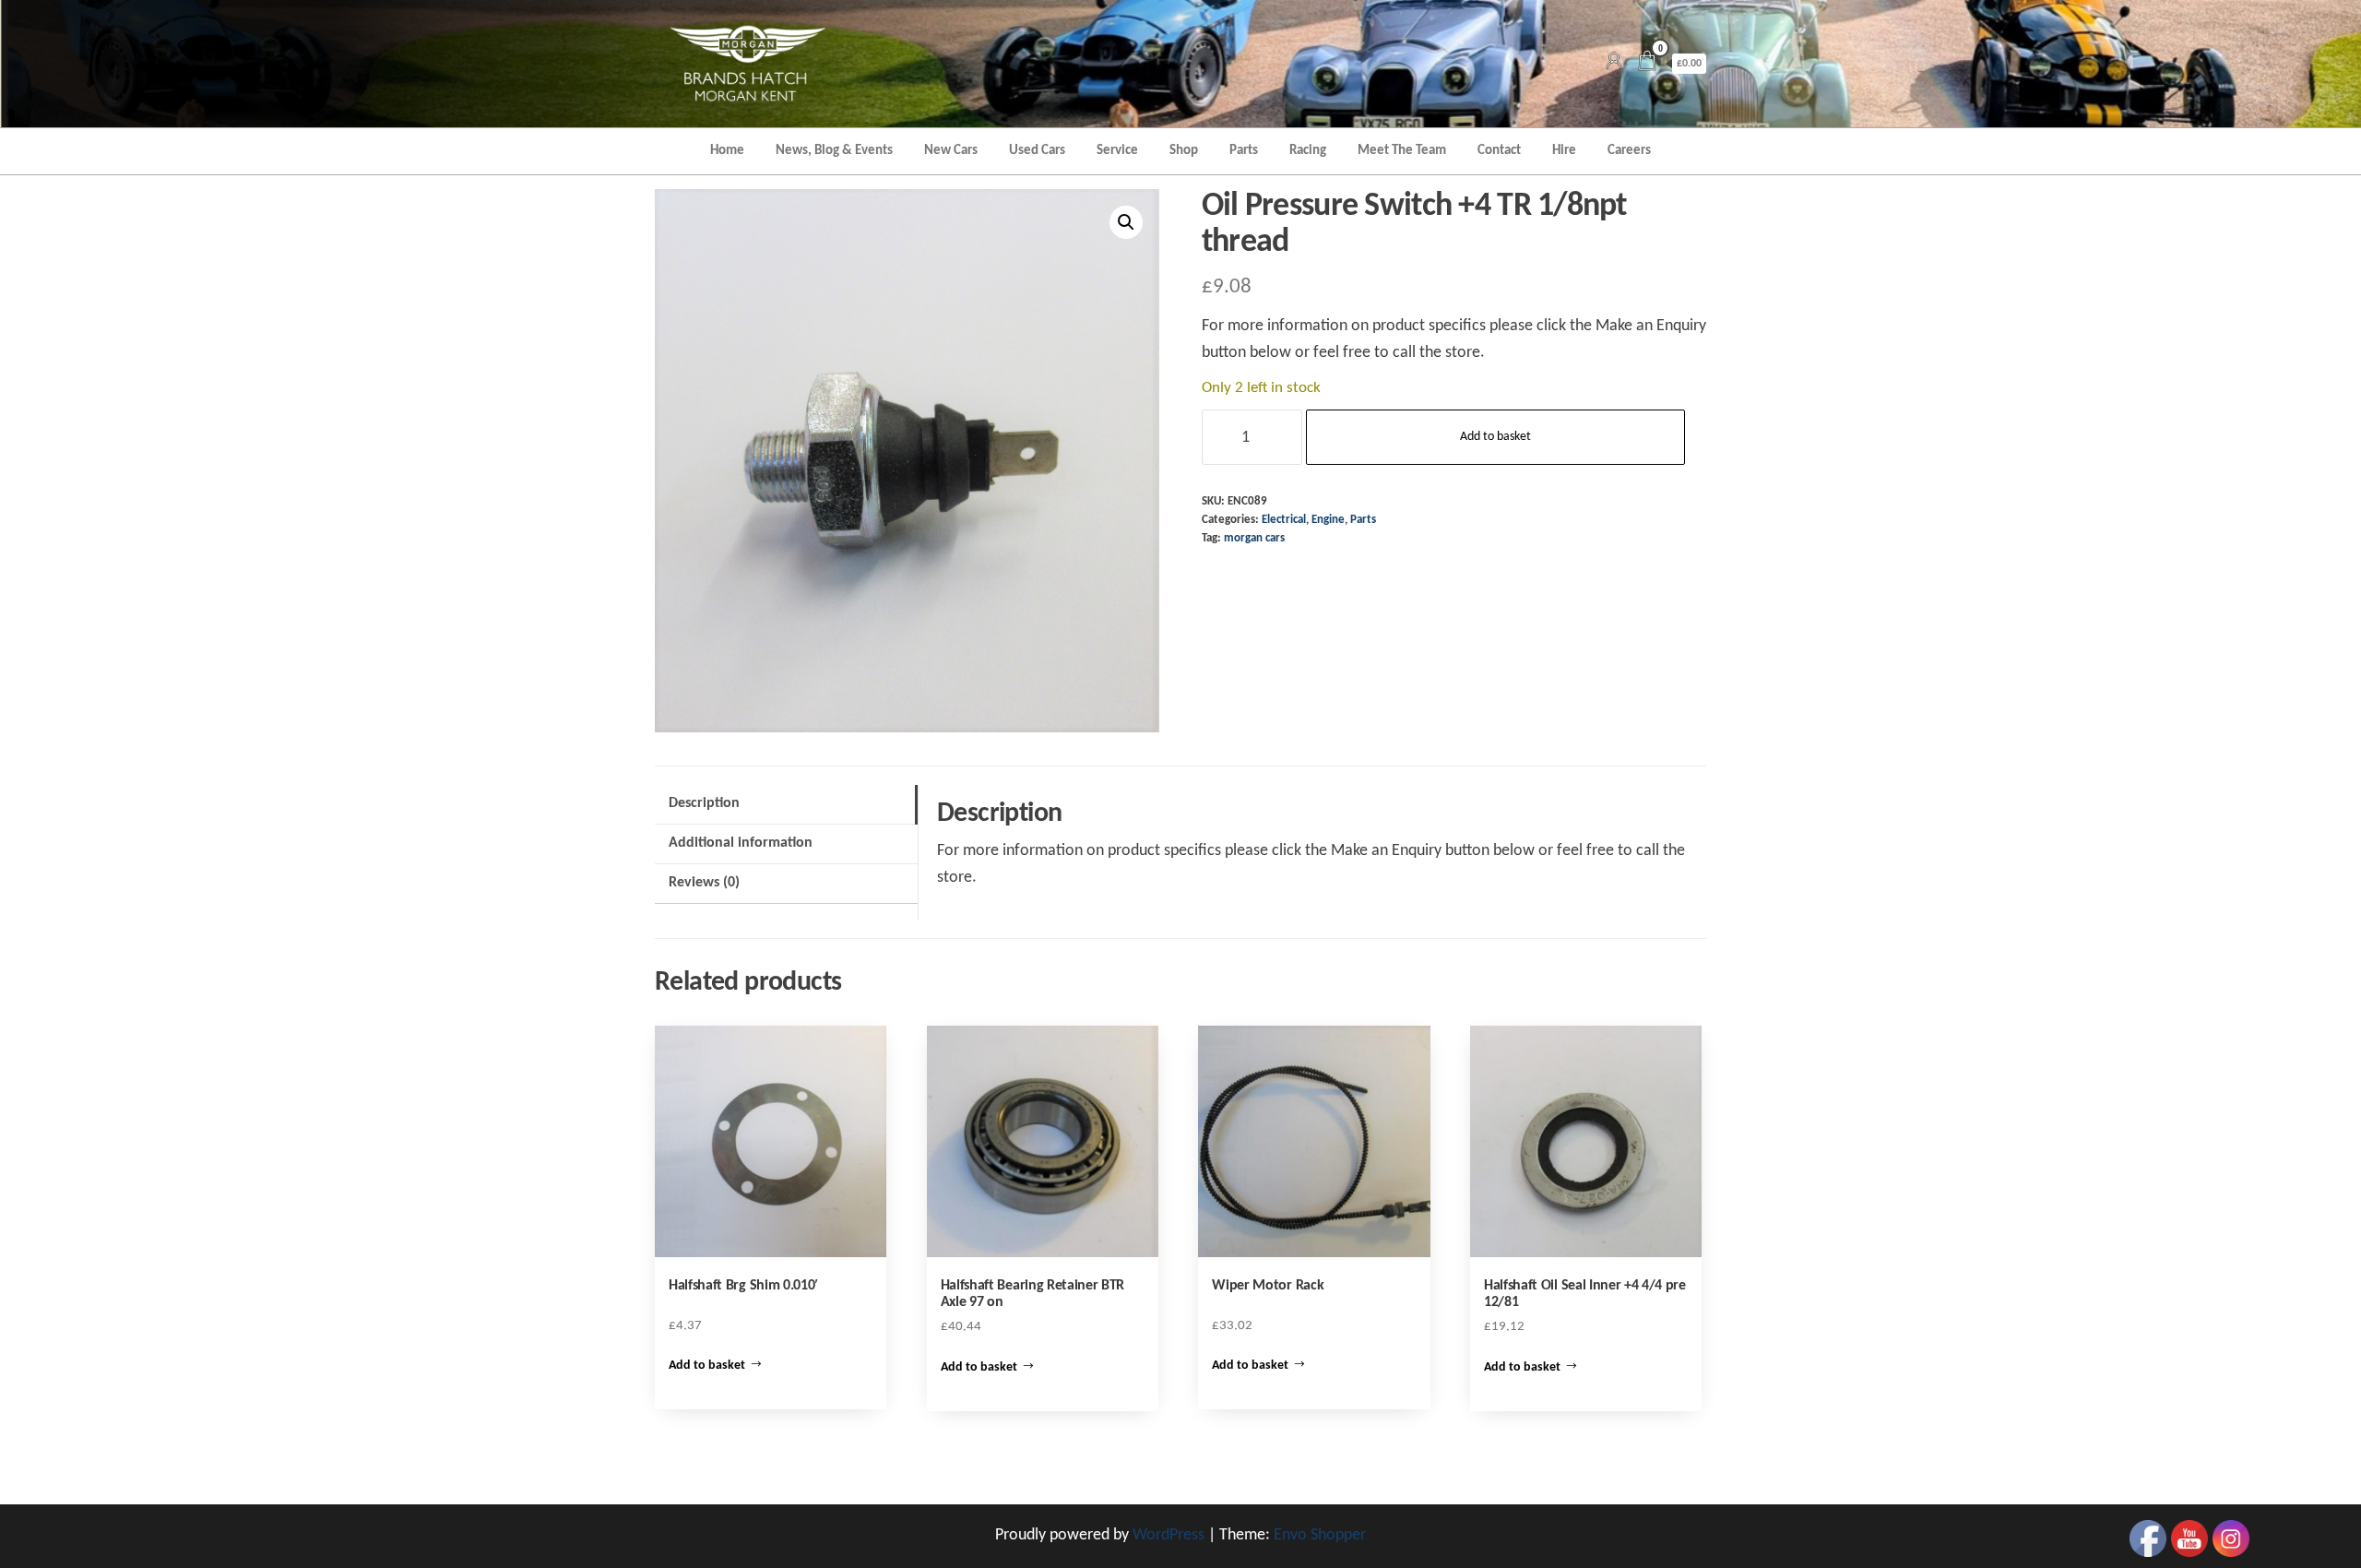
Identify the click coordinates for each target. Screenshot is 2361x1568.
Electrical (1284, 520)
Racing (1308, 151)
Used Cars (1037, 151)
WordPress (1169, 1535)
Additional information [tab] (741, 843)
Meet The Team (1402, 151)
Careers (1629, 151)
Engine (1328, 520)
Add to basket (1495, 437)
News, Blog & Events (834, 151)
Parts (1244, 151)
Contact (1499, 151)
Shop (1184, 151)
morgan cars (1254, 539)
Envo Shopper (1320, 1535)
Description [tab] (704, 803)
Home (727, 151)
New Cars (951, 151)
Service (1117, 151)
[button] (1126, 222)
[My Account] (1614, 63)
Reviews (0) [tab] (704, 883)
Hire (1564, 151)
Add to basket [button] (707, 1366)
